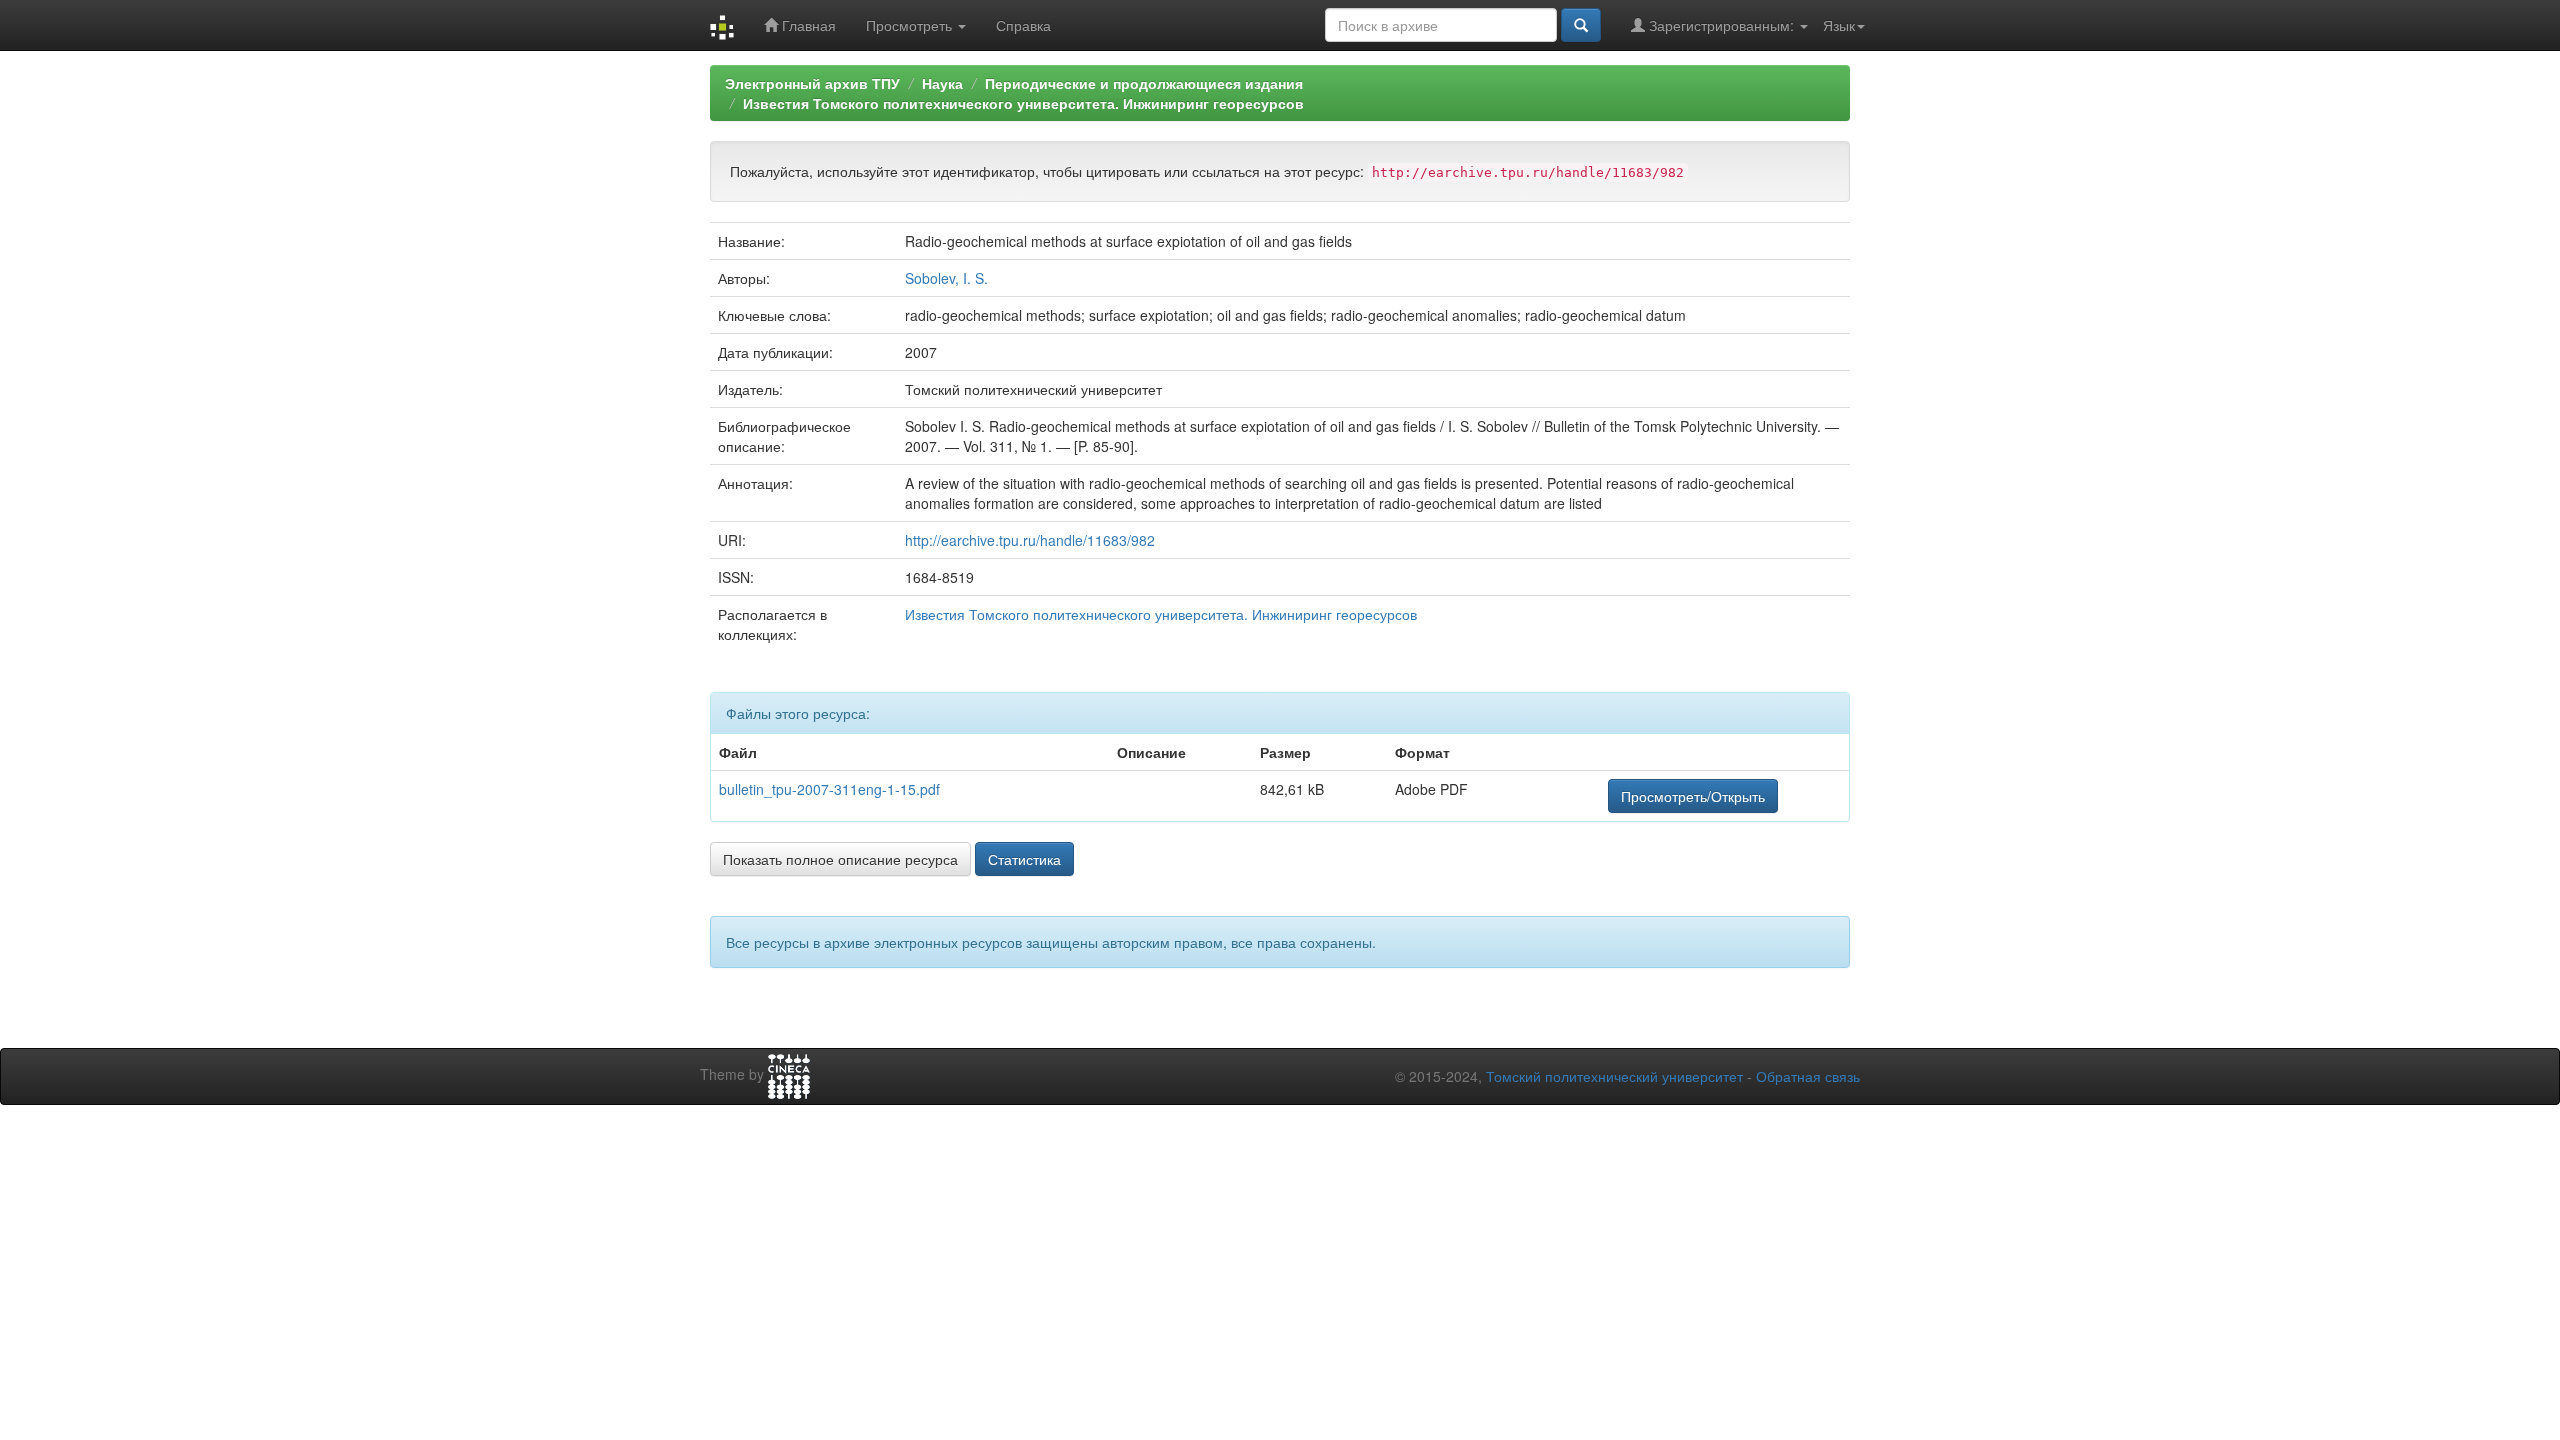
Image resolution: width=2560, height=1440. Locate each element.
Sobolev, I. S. (946, 278)
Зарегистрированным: (1721, 25)
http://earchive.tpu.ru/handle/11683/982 (1030, 540)
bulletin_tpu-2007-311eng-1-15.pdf (829, 789)
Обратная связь (1808, 1076)
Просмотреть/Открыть (1693, 796)
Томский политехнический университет (1614, 1076)
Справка (1023, 25)
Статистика (1024, 859)
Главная (807, 25)
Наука (942, 83)
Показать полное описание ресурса (840, 859)
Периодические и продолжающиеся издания (1144, 83)
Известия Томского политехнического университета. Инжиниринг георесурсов (1023, 103)
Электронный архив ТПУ (812, 83)
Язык (1839, 25)
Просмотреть (911, 25)
